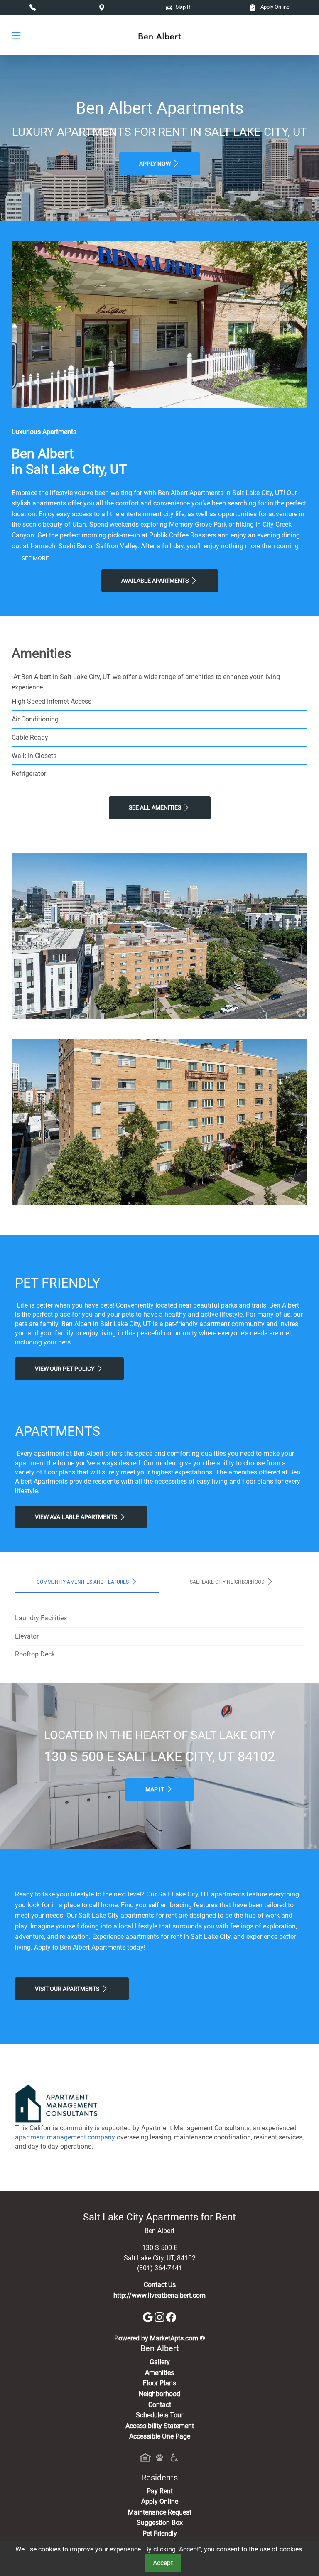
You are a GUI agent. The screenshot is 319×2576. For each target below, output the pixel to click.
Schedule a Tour (159, 2415)
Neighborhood (159, 2394)
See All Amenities (156, 808)
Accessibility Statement (160, 2426)
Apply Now (156, 164)
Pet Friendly (160, 2533)
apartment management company (65, 2137)
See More (35, 558)
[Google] (149, 2317)
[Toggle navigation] (16, 35)
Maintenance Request (160, 2512)
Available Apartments (156, 581)
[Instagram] (160, 2317)
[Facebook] (171, 2317)
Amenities (159, 2373)
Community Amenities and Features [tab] (83, 1582)
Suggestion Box (160, 2523)
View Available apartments (77, 1517)
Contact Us (160, 2285)
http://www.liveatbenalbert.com (159, 2295)
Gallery (160, 2362)
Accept (163, 2563)
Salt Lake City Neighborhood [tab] (228, 1582)
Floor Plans (159, 2383)
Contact (160, 2405)
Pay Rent (160, 2491)
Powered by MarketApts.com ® (160, 2338)
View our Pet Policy (65, 1369)
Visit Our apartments (68, 1989)
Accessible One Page (160, 2436)
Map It (155, 1790)
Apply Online (274, 7)
